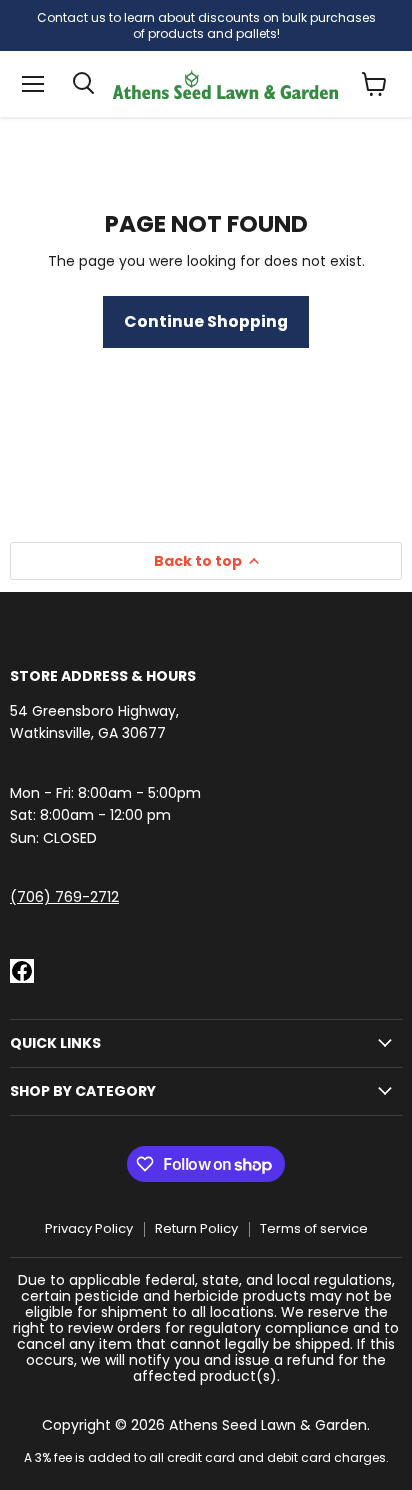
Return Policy (196, 1228)
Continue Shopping (206, 321)
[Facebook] (22, 971)
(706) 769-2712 (64, 897)
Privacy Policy (89, 1228)
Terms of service (314, 1228)
